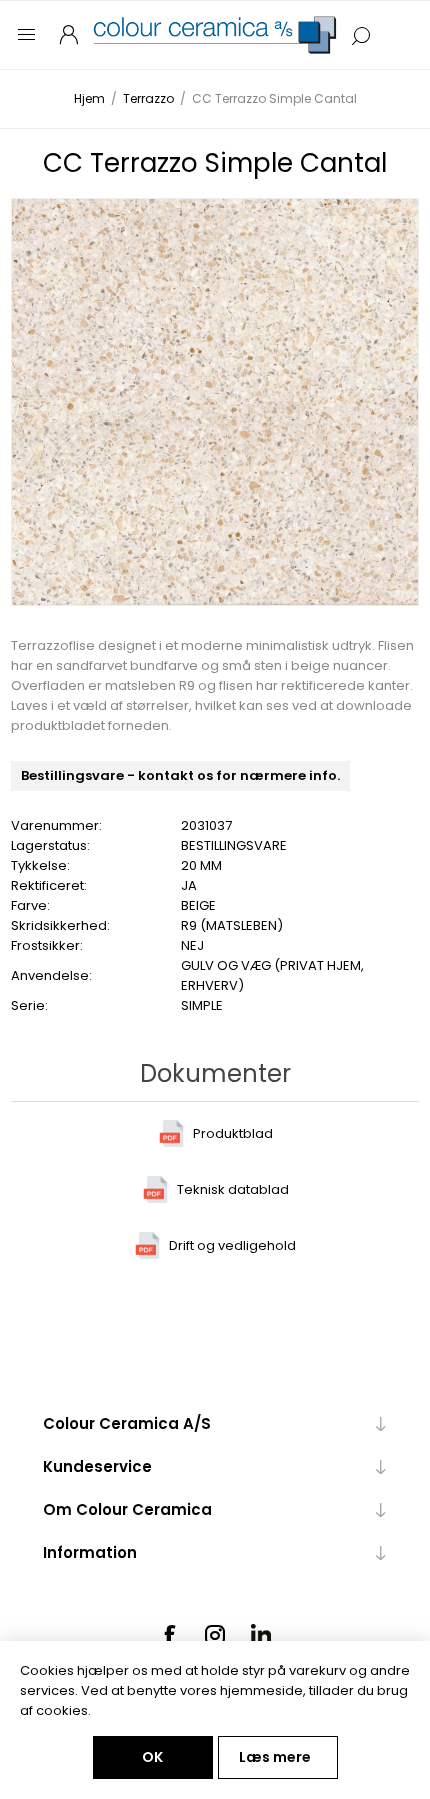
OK (152, 1757)
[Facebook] (169, 1635)
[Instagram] (215, 1635)
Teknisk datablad (233, 1189)
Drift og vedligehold (232, 1245)
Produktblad (233, 1133)
